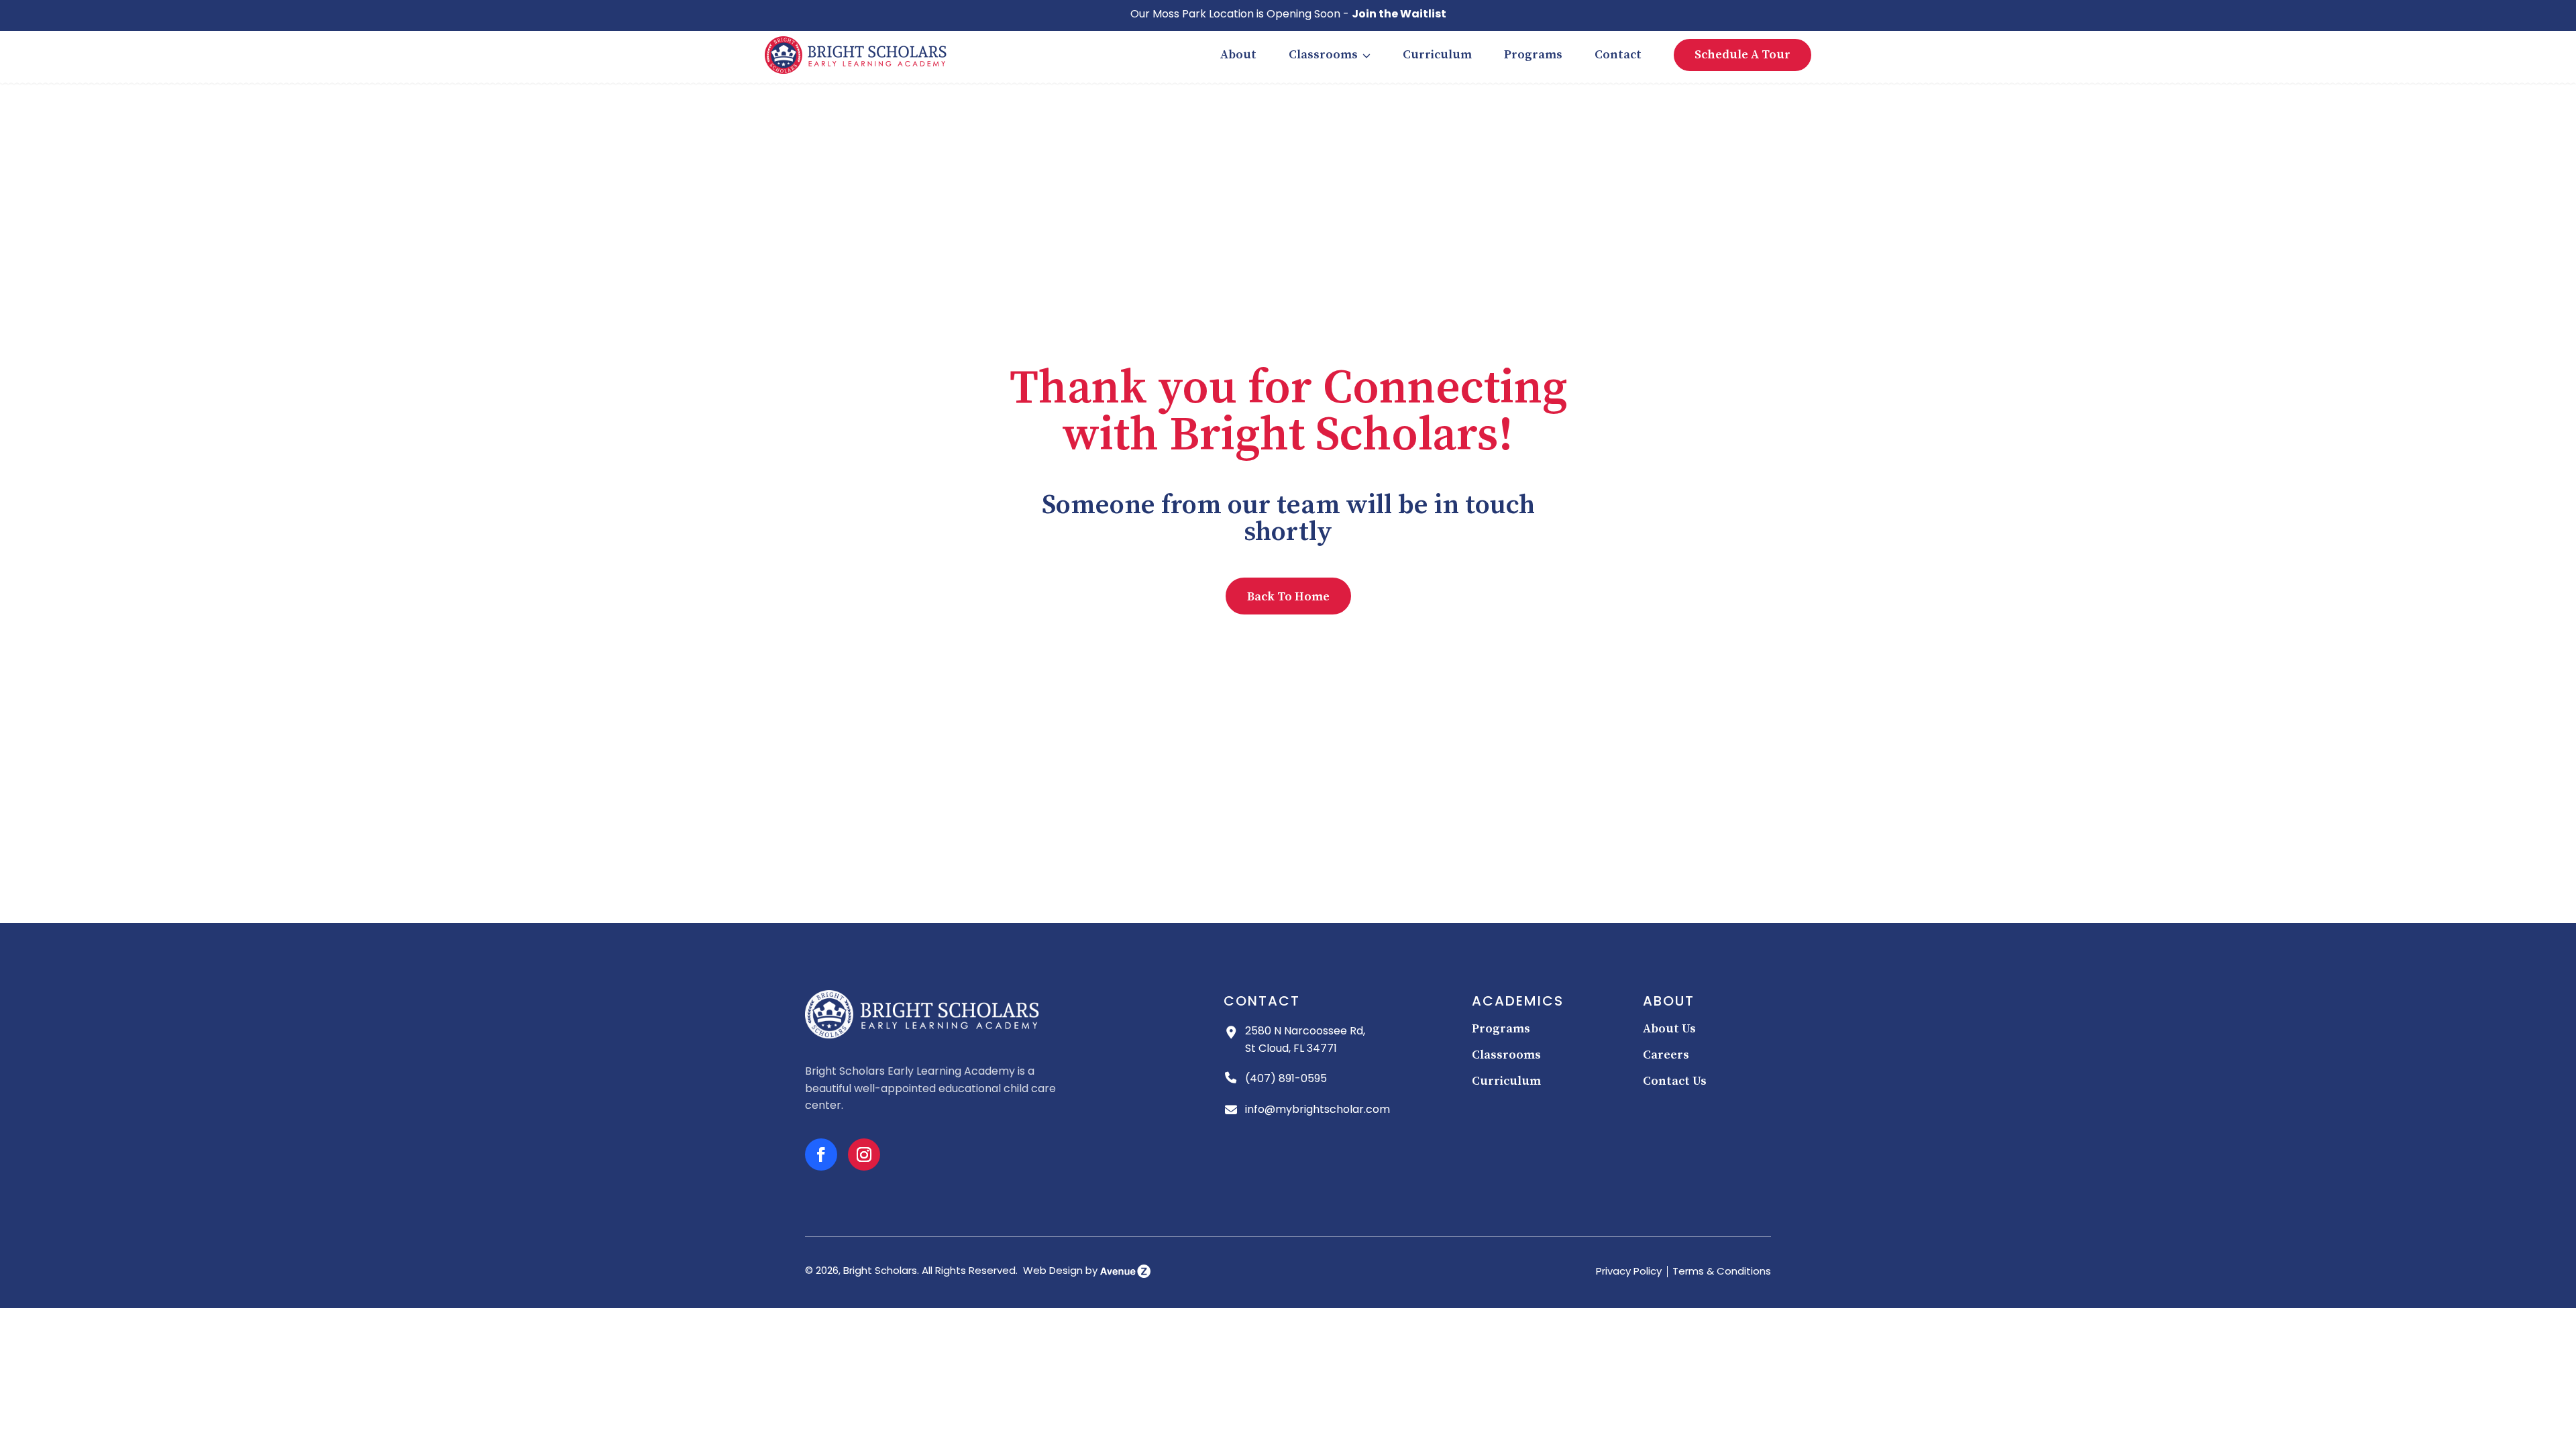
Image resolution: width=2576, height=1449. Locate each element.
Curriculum (1437, 55)
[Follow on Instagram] (864, 1155)
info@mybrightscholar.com (1318, 1110)
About (1238, 55)
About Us (1669, 1029)
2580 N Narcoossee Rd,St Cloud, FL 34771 (1305, 1040)
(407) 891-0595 (1286, 1079)
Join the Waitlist (1399, 15)
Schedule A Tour (1742, 55)
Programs (1533, 55)
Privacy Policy (1629, 1272)
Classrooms (1323, 55)
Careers (1666, 1055)
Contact (1618, 55)
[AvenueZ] (1125, 1272)
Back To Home (1288, 597)
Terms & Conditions (1722, 1272)
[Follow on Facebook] (821, 1155)
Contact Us (1675, 1081)
